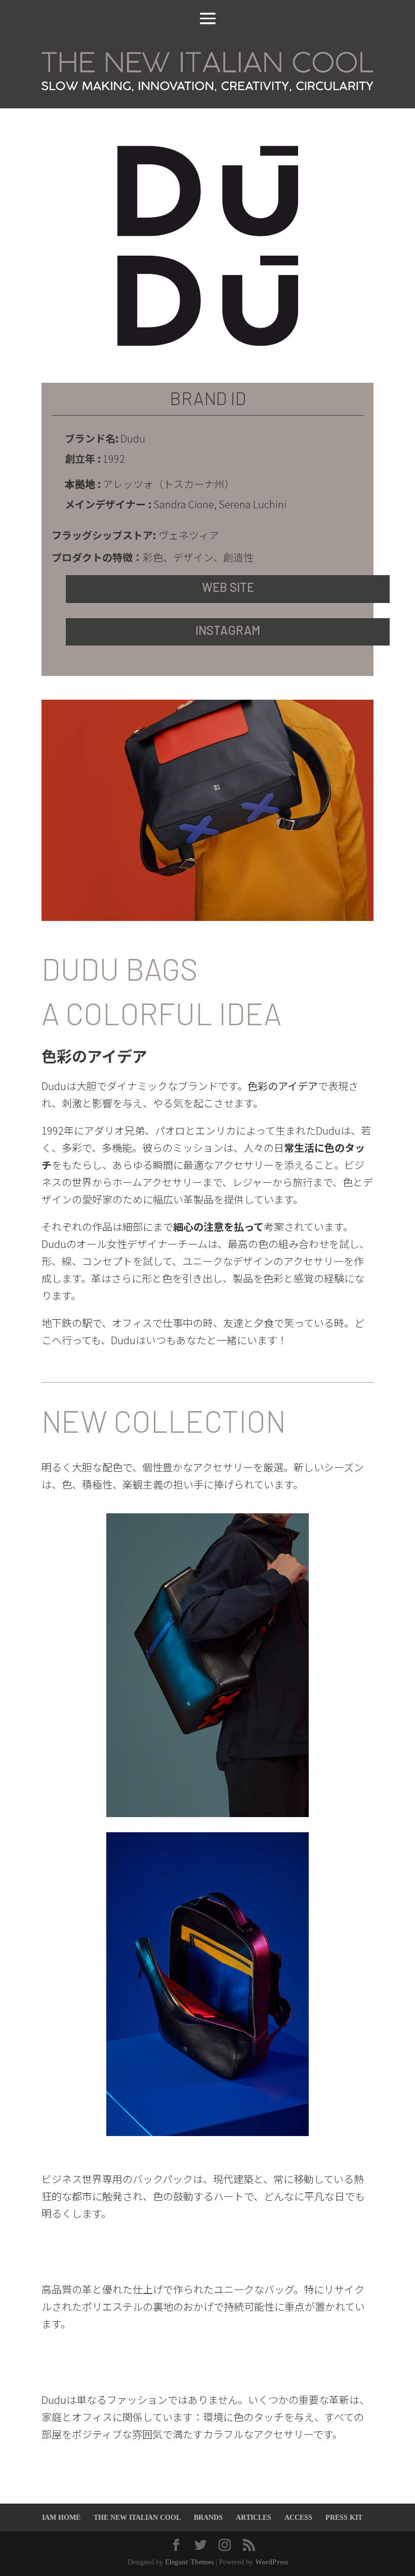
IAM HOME (61, 2518)
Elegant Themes (189, 2562)
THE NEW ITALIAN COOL (137, 2518)
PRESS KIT (344, 2518)
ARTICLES (254, 2518)
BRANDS (208, 2518)
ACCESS (298, 2518)
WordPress (272, 2562)
